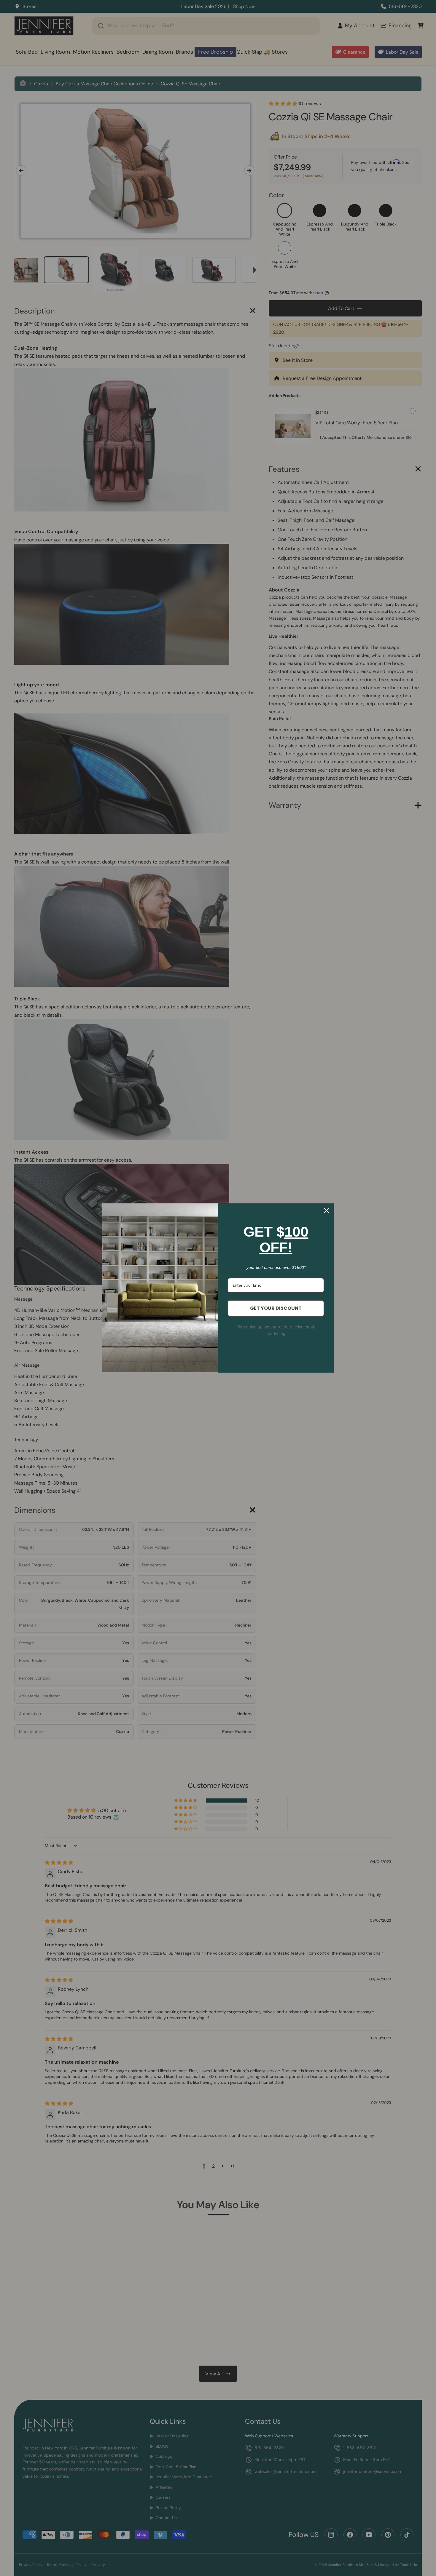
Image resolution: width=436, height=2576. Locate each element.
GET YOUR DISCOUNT (276, 1308)
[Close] (327, 1211)
